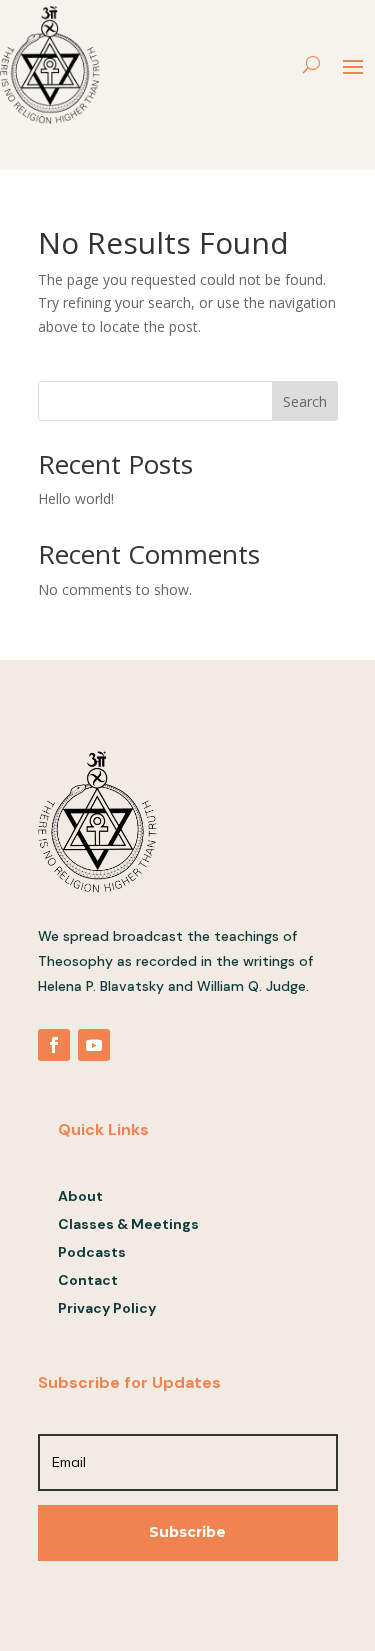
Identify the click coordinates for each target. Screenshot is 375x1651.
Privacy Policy (107, 1308)
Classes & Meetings (128, 1224)
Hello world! (76, 498)
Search (305, 401)
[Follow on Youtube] (94, 1045)
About (80, 1196)
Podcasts (92, 1252)
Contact (88, 1280)
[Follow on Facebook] (54, 1045)
